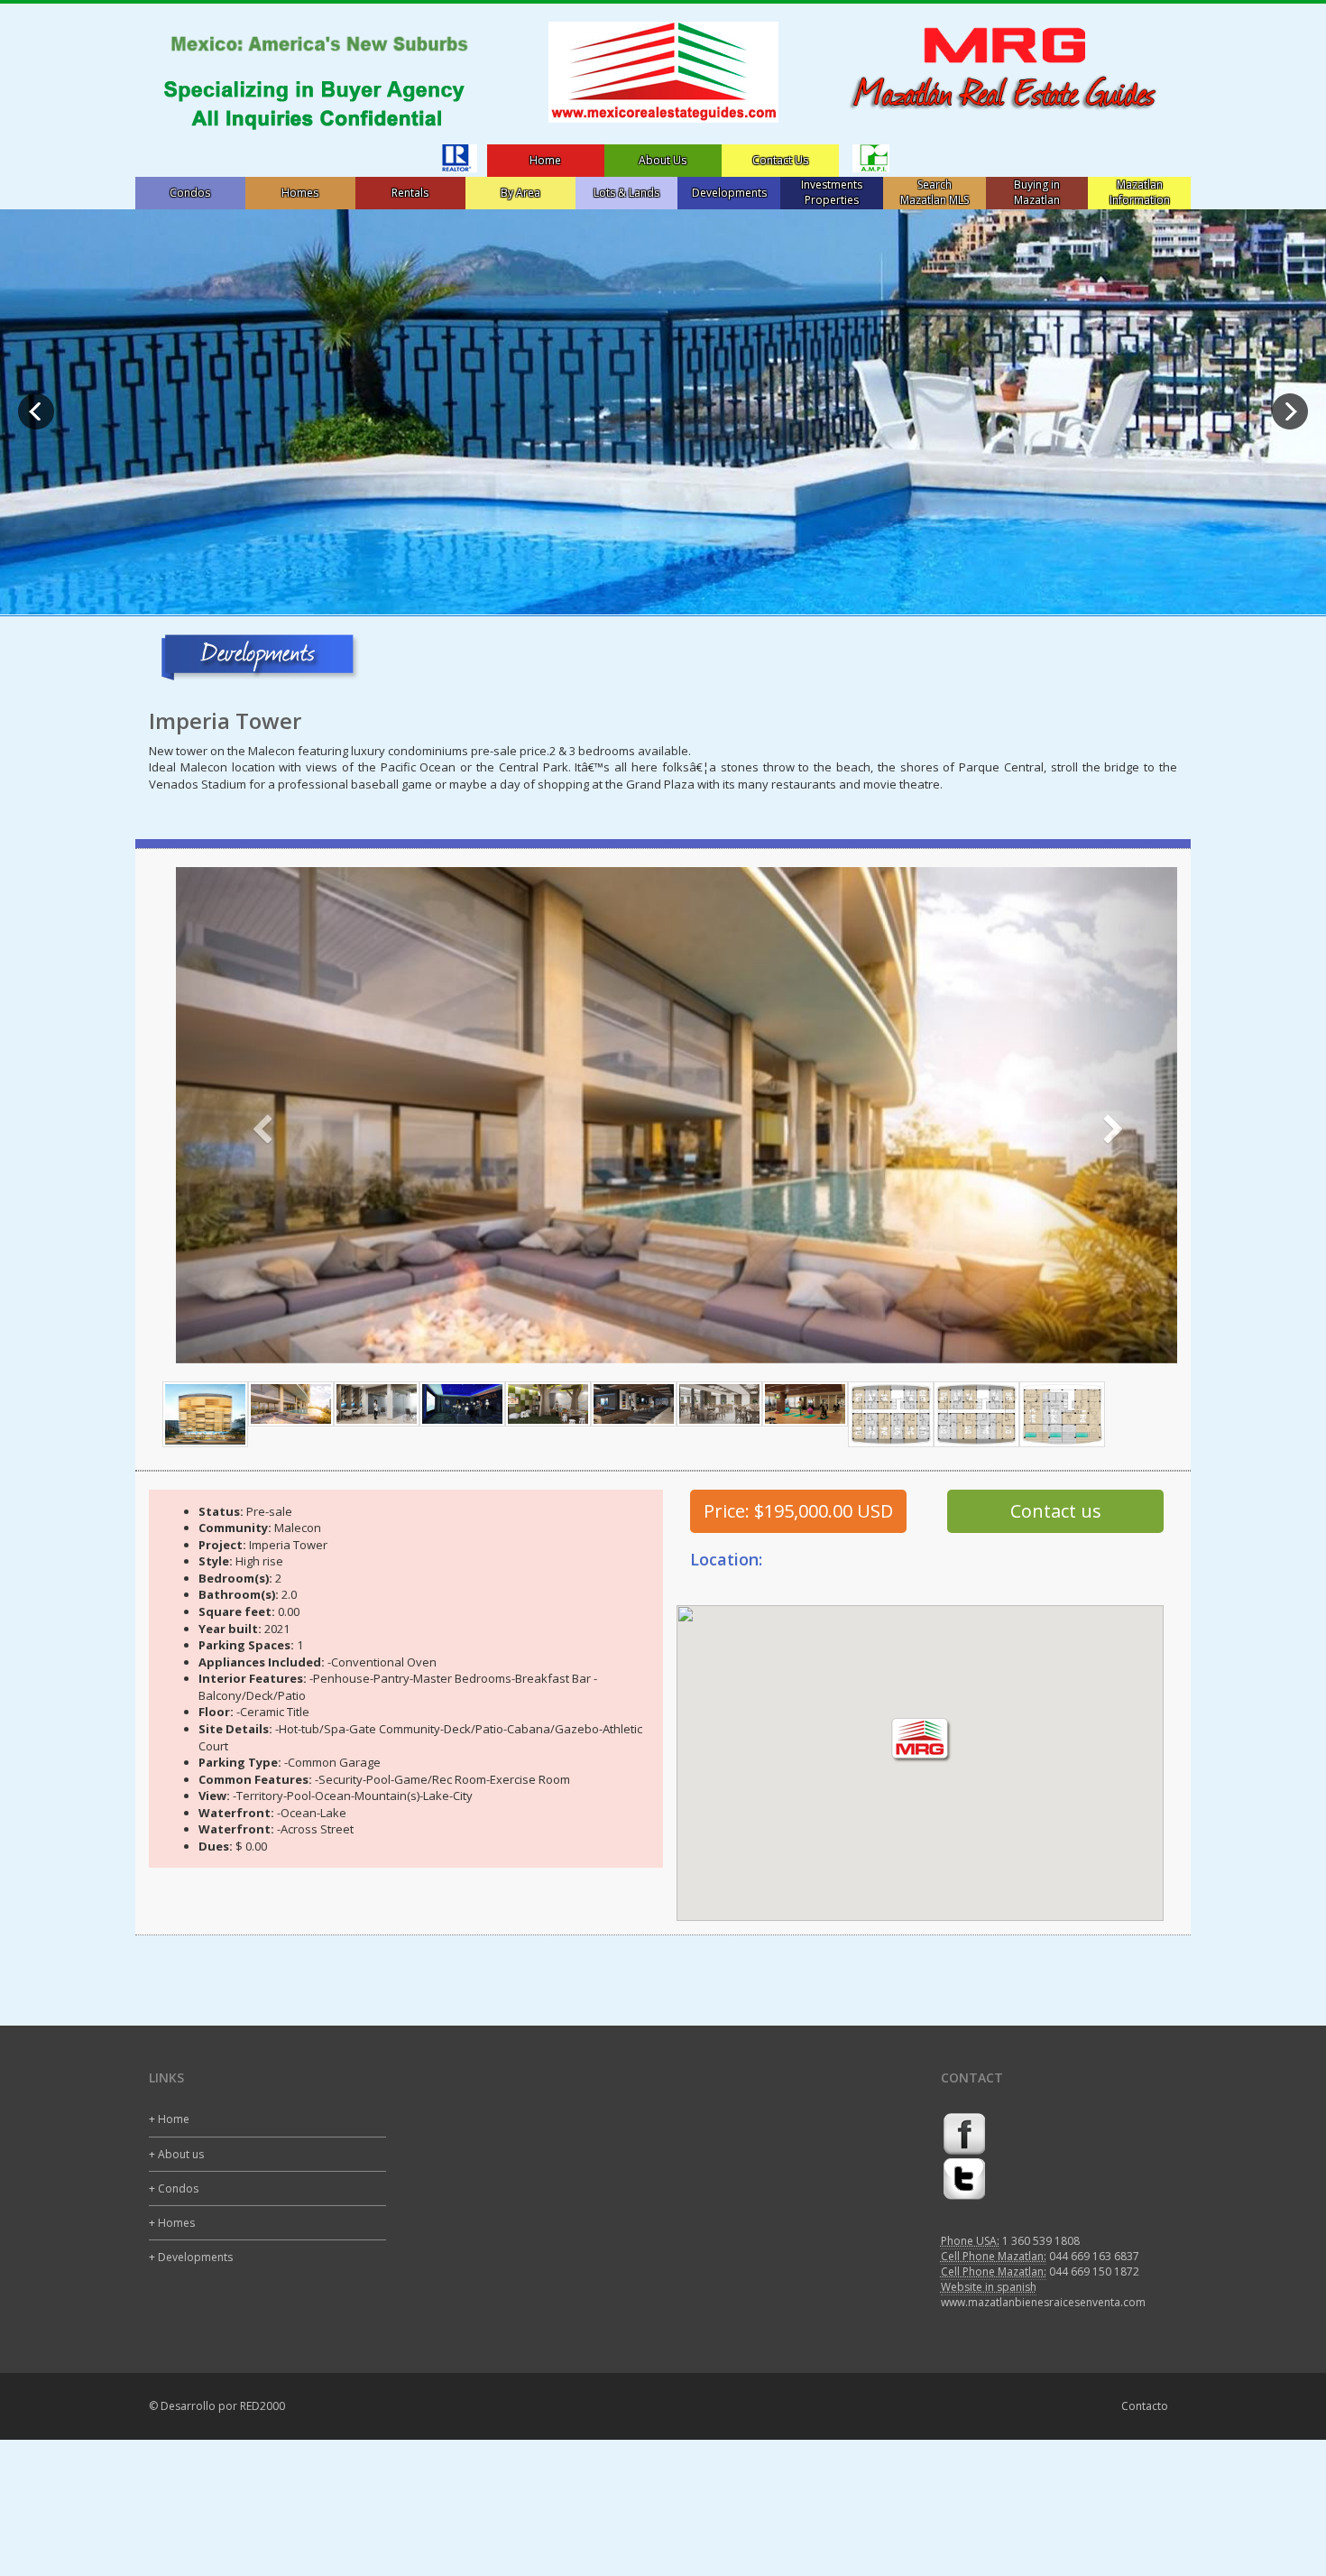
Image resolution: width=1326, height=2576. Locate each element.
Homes (300, 193)
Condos (190, 193)
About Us (663, 160)
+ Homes (172, 2223)
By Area (520, 193)
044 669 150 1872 (1094, 2271)
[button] (251, 1115)
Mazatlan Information (1140, 192)
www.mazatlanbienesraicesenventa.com (1043, 2302)
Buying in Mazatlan (1037, 192)
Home (545, 160)
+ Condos (174, 2188)
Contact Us (780, 160)
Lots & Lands (626, 193)
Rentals (410, 193)
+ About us (176, 2154)
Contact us (1056, 1511)
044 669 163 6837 (1094, 2256)
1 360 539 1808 (1041, 2241)
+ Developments (191, 2257)
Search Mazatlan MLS (935, 192)
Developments (729, 193)
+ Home (169, 2119)
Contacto (1145, 2406)
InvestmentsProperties (832, 192)
